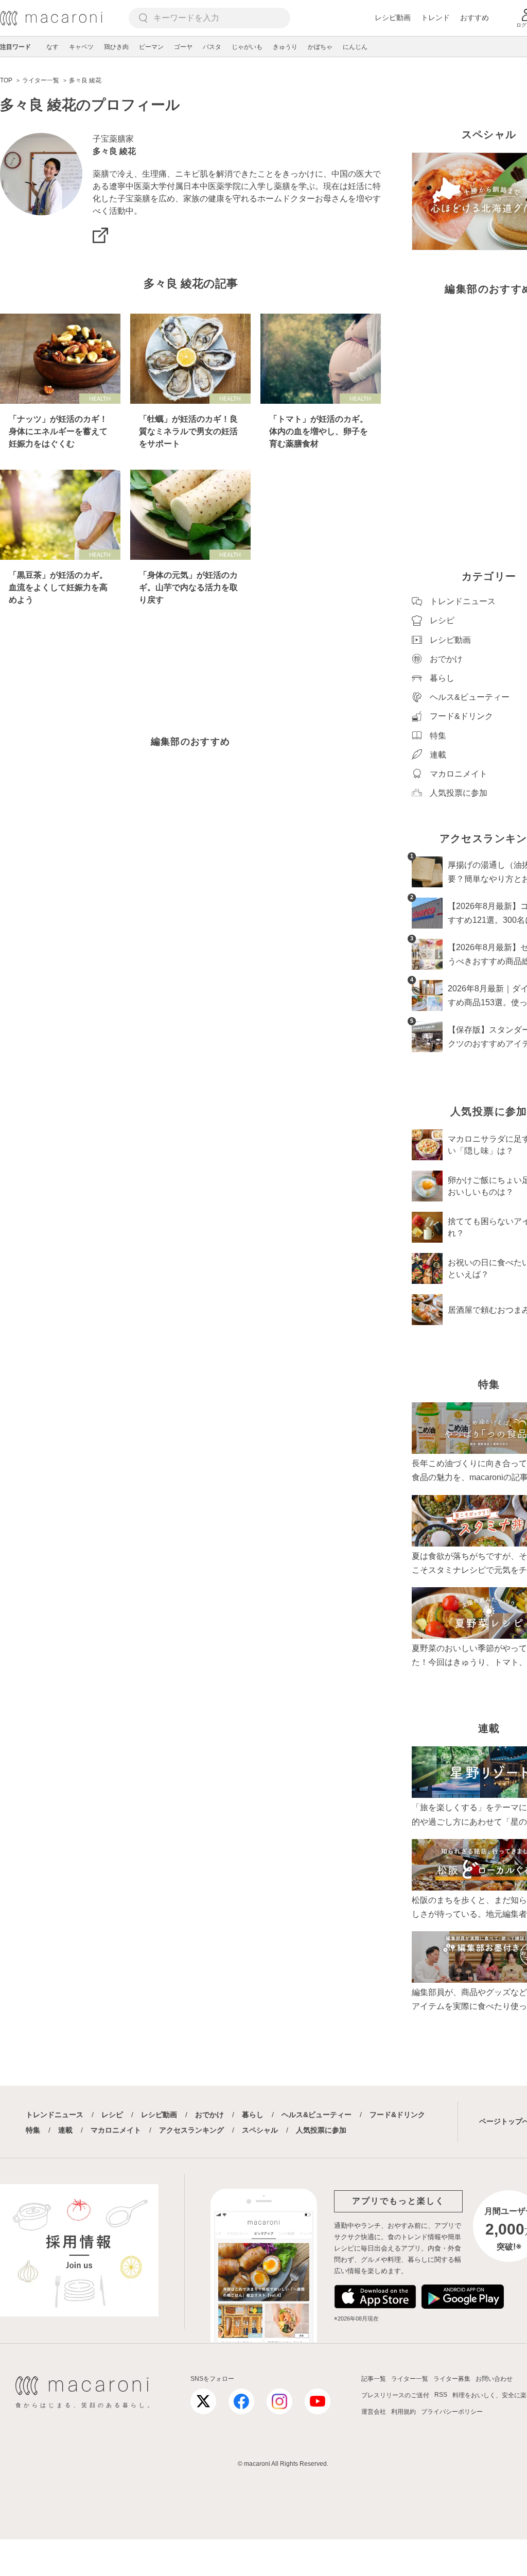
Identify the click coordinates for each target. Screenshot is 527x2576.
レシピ (112, 2115)
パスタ (212, 47)
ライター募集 (452, 2379)
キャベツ (81, 47)
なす (52, 47)
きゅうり (285, 47)
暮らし (253, 2115)
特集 (33, 2130)
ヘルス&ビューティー (317, 2115)
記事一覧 (374, 2379)
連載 (65, 2130)
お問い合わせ (494, 2379)
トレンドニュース (55, 2115)
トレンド (435, 18)
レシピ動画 (393, 18)
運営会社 (374, 2412)
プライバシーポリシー (452, 2412)
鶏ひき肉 (116, 47)
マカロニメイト (116, 2130)
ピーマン (151, 47)
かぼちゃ (320, 47)
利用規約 (403, 2412)
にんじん (355, 47)
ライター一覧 (410, 2379)
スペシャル (260, 2130)
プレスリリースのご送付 (395, 2395)
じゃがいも (247, 47)
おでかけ (209, 2115)
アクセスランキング (191, 2130)
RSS (441, 2395)
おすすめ (475, 18)
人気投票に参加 (321, 2130)
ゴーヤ (183, 47)
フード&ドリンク (397, 2115)
